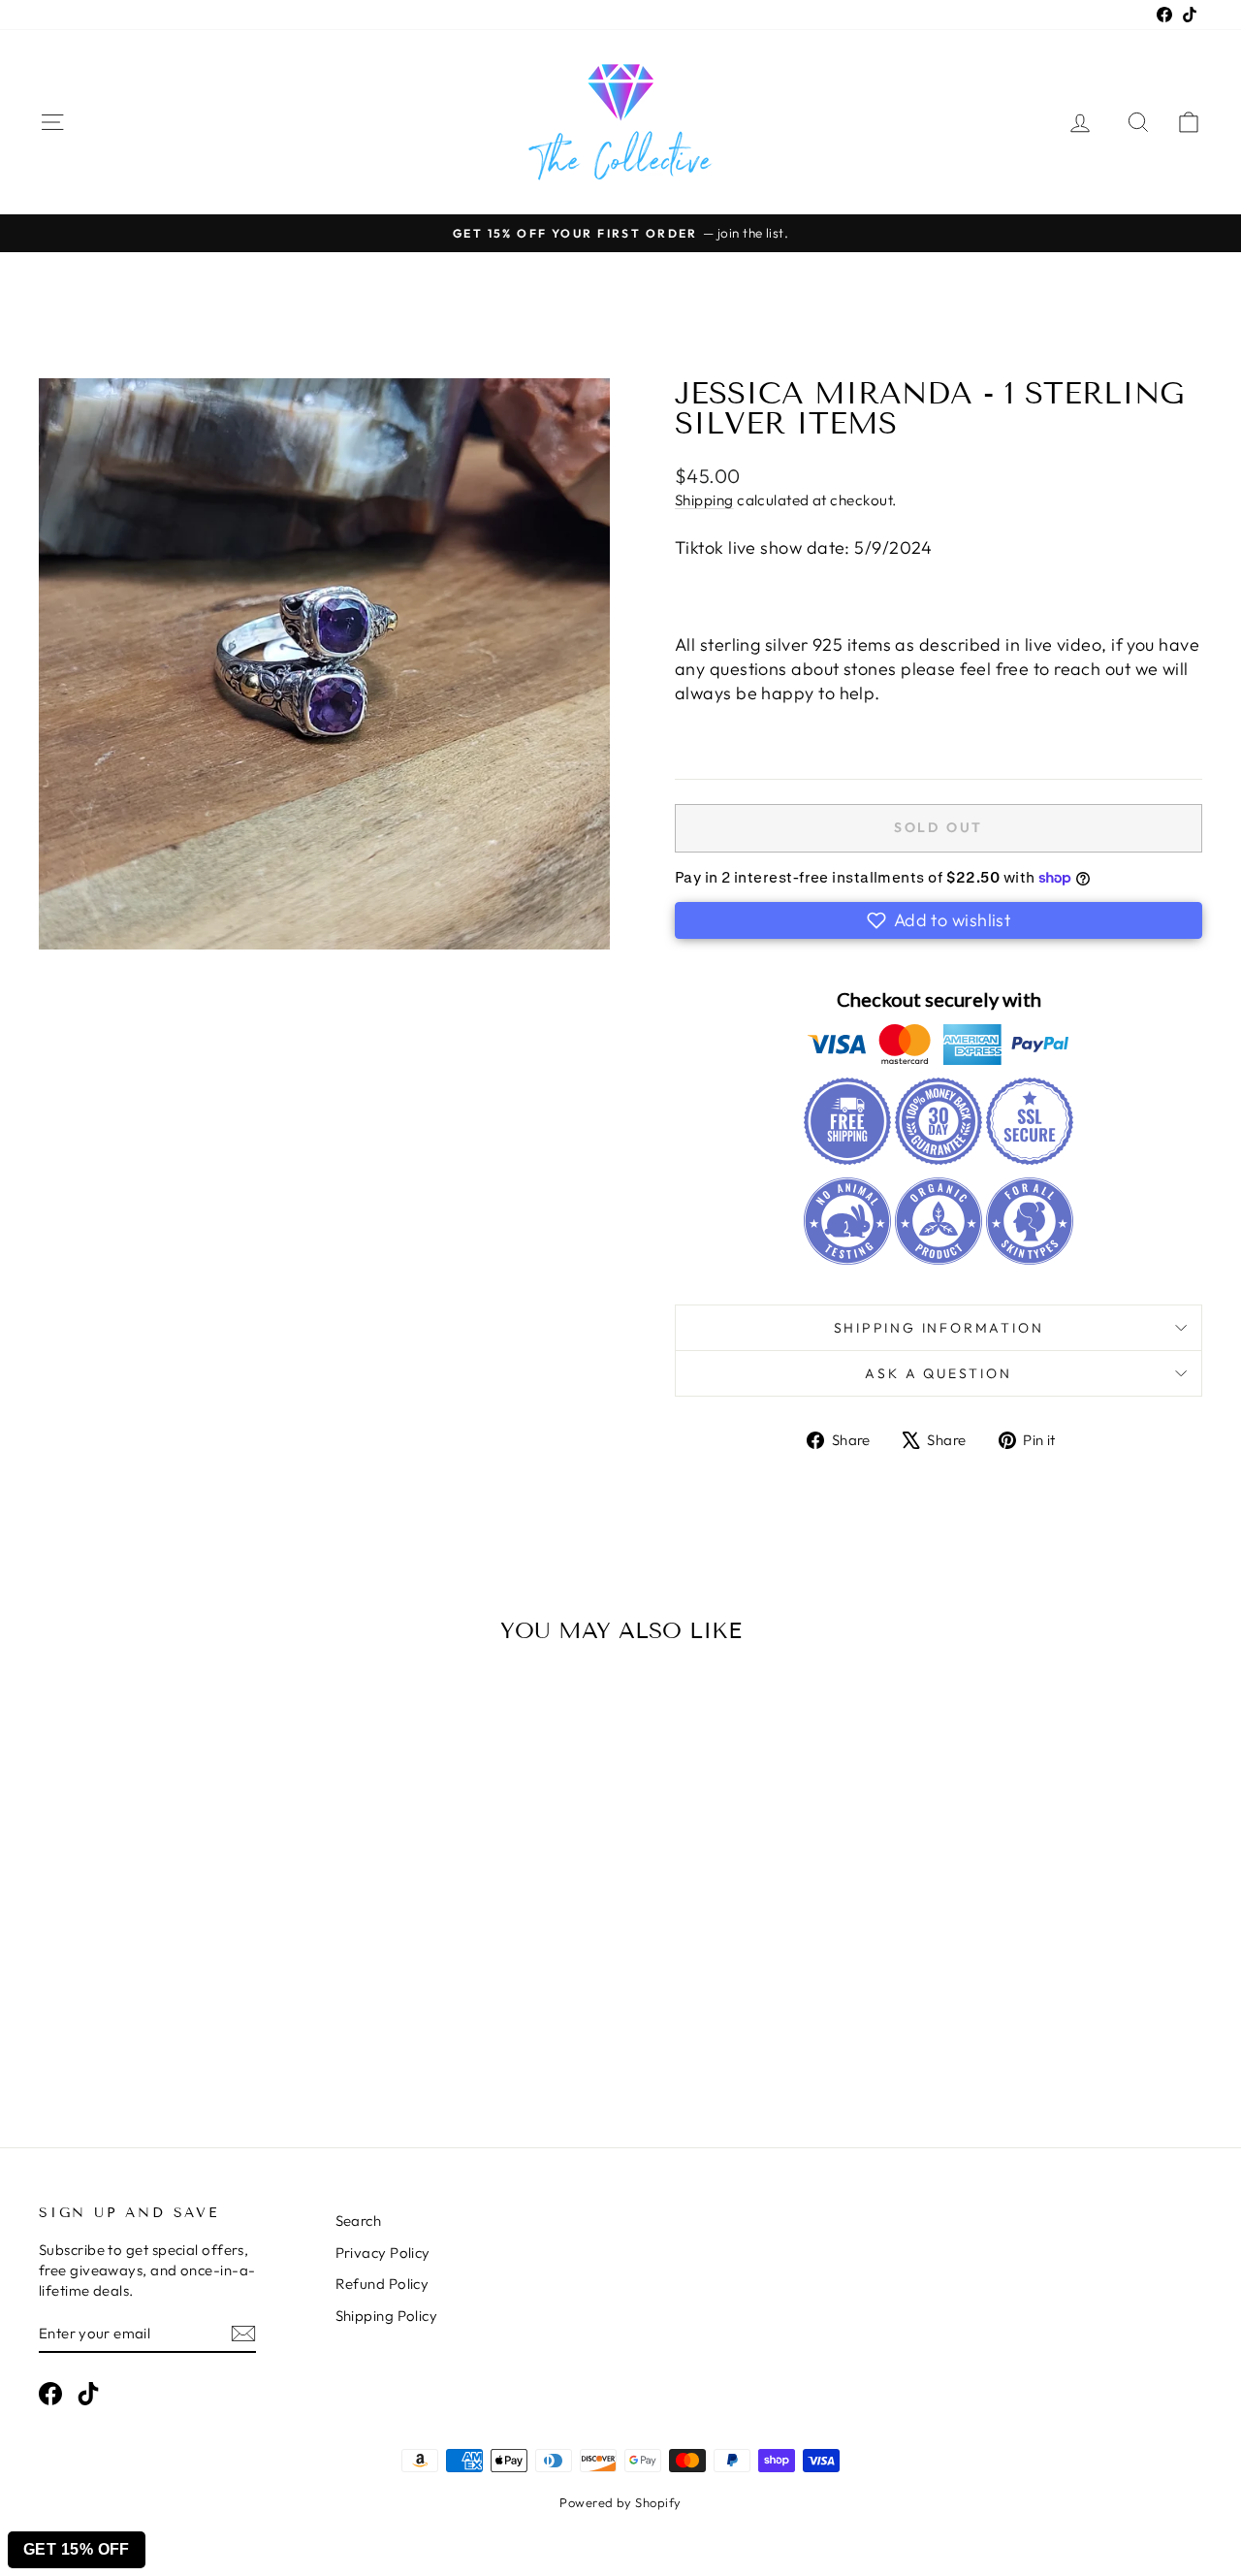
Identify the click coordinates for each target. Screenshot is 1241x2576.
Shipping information (939, 1328)
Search (359, 2221)
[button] (939, 920)
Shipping (704, 500)
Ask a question (938, 1373)
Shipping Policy (387, 2316)
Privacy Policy (383, 2253)
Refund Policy (382, 2284)
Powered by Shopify (620, 2502)
